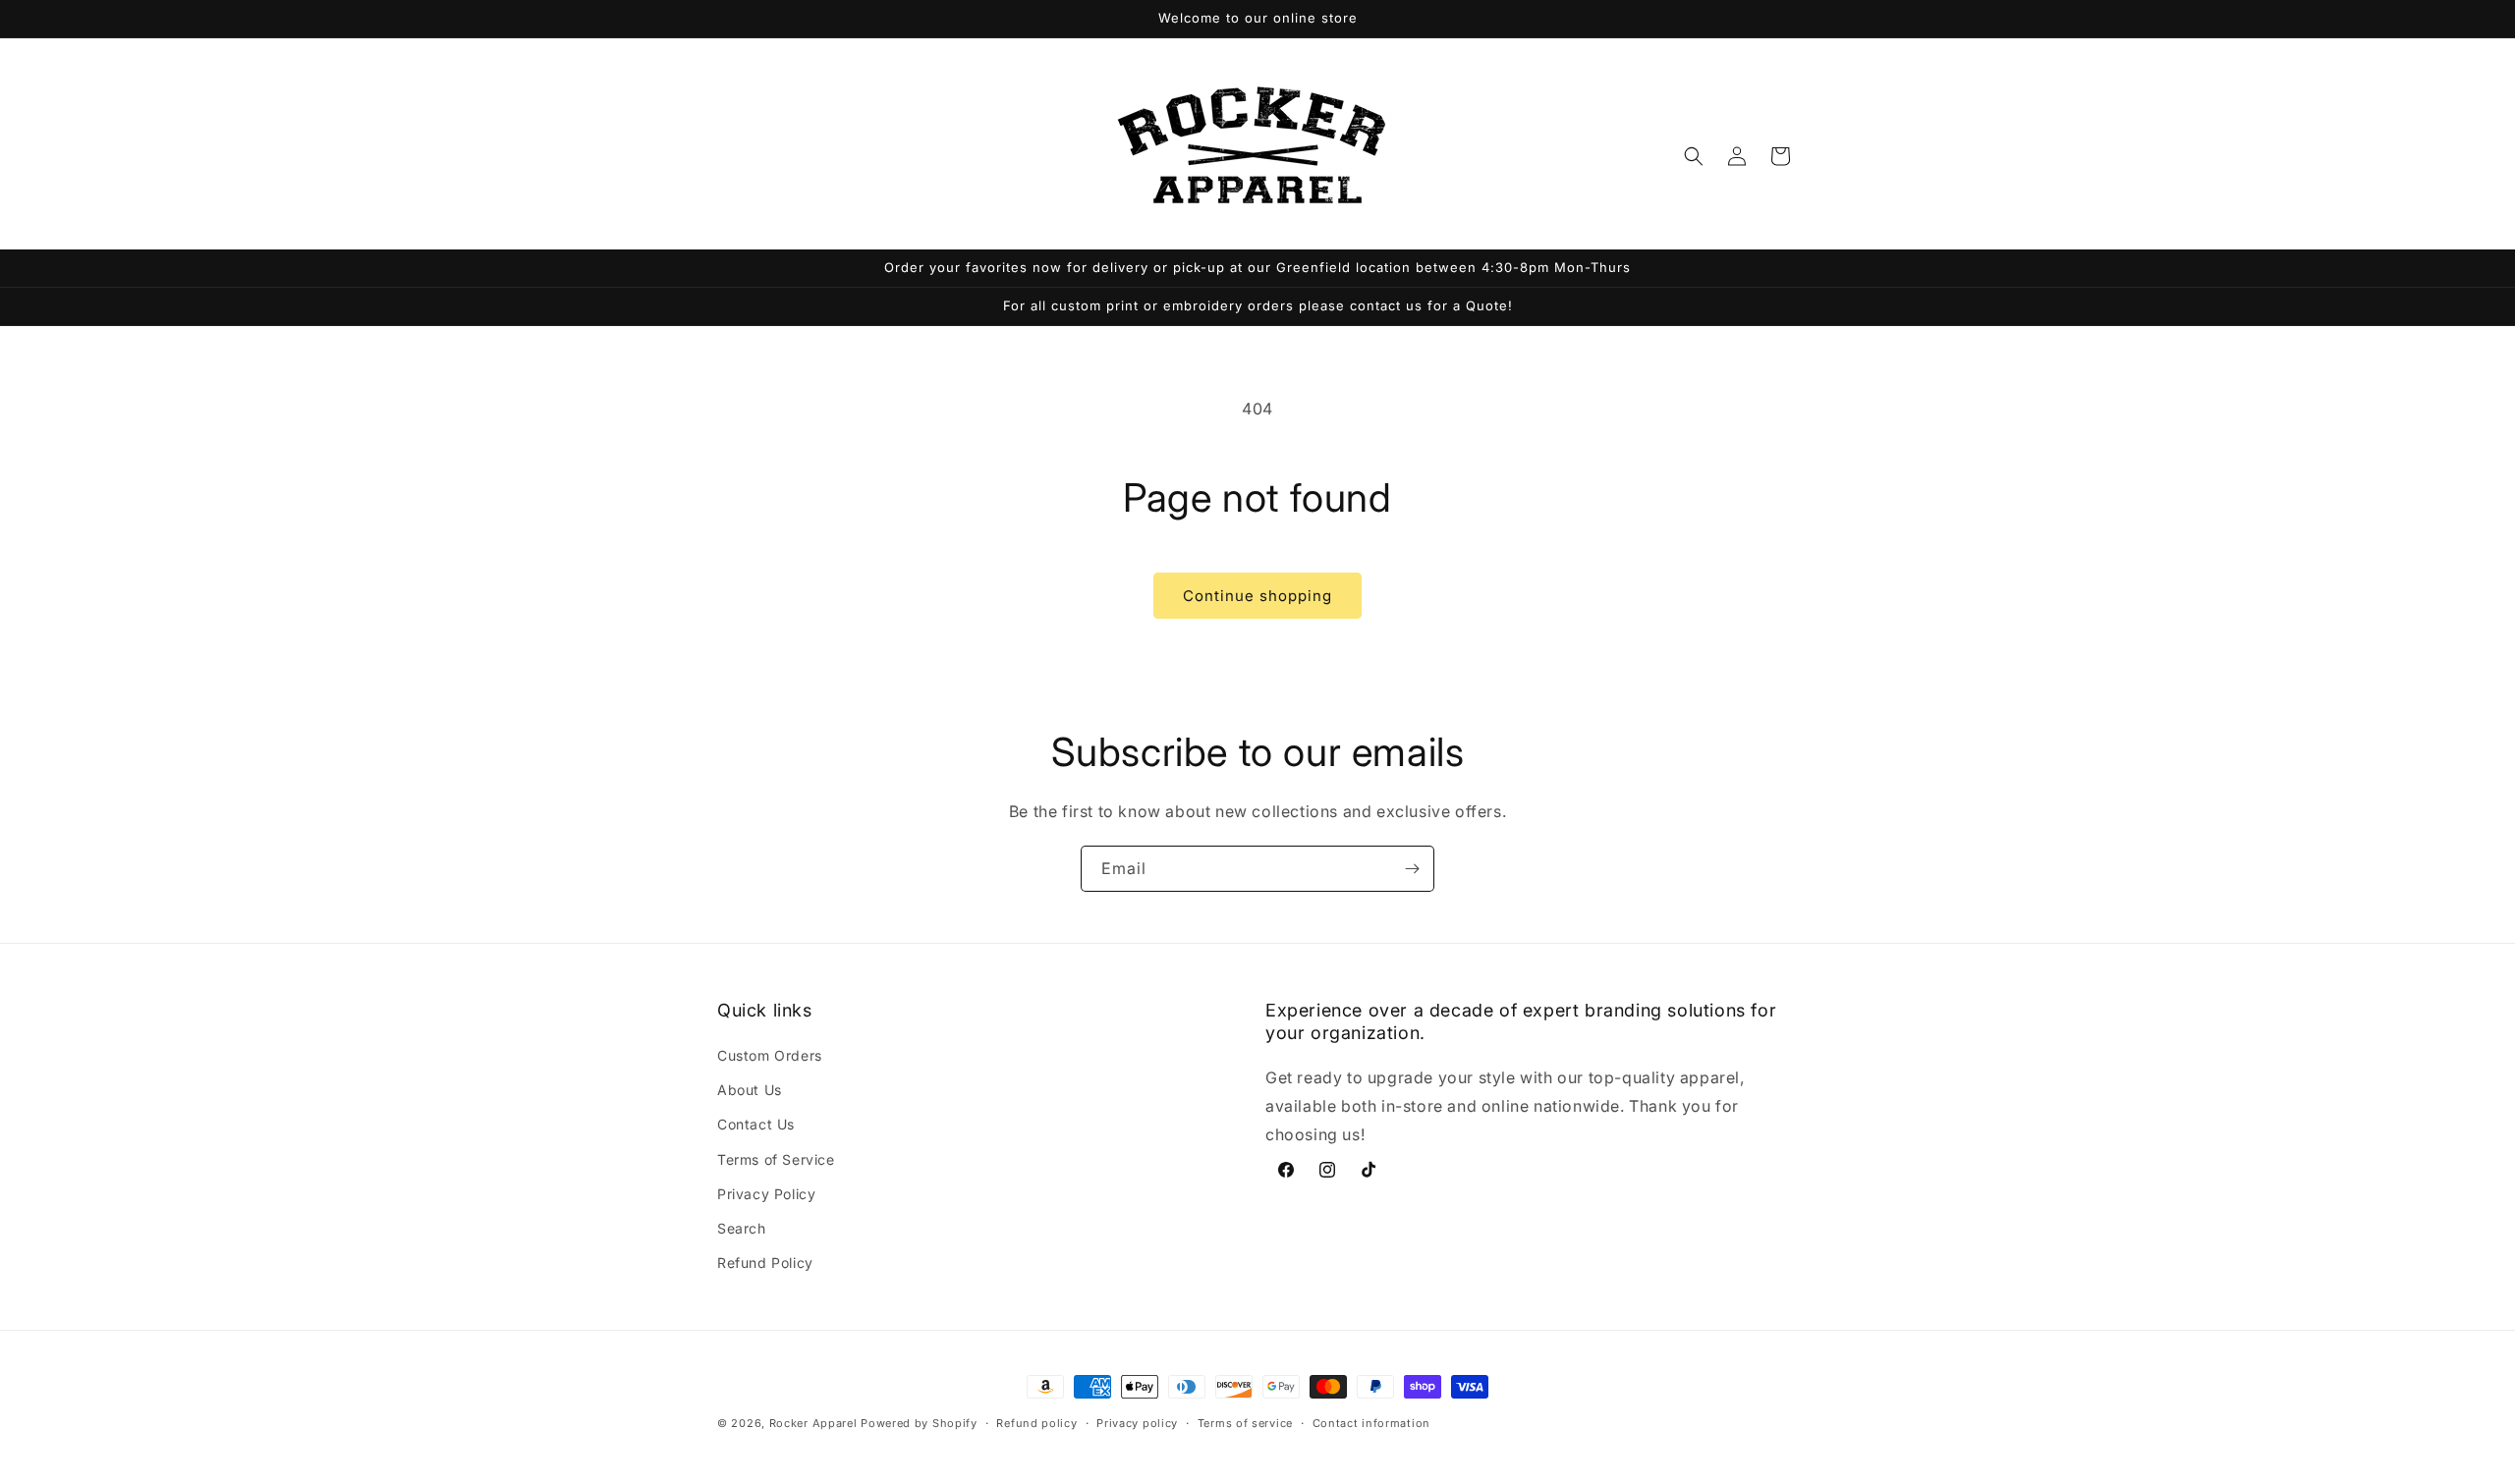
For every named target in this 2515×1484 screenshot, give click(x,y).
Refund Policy (765, 1263)
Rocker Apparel (813, 1423)
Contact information (1371, 1422)
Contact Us (756, 1125)
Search (742, 1228)
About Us (750, 1090)
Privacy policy (1137, 1422)
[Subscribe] (1412, 869)
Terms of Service (776, 1159)
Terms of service (1245, 1422)
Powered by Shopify (919, 1423)
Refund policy (1036, 1422)
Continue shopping (1257, 596)
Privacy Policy (766, 1194)
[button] (1694, 156)
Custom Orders (770, 1055)
